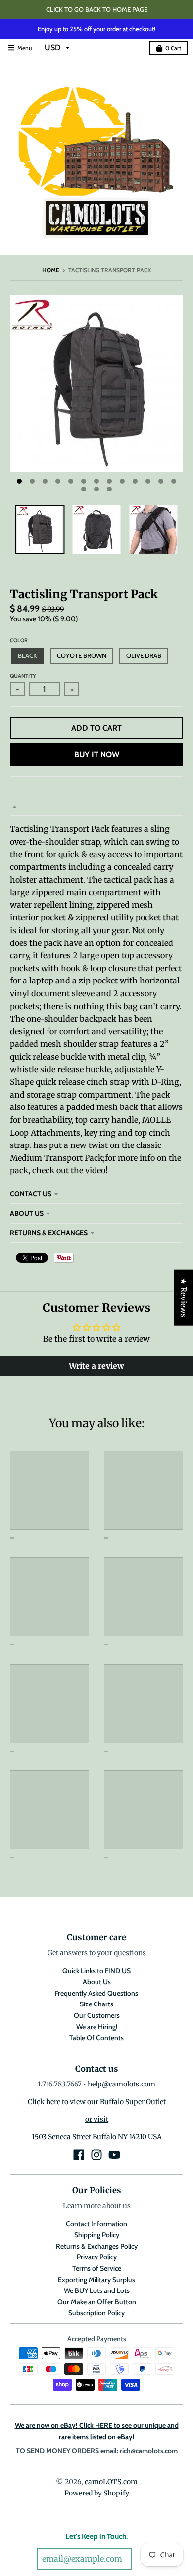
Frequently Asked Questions (96, 1993)
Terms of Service (97, 2268)
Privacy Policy (97, 2257)
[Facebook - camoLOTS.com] (79, 2155)
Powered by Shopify (97, 2493)
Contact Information (96, 2224)
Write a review (96, 1366)
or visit (97, 2119)
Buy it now (97, 755)
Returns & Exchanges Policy (97, 2246)
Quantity (23, 676)
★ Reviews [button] (184, 1297)
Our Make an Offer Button (97, 2302)
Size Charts (96, 2004)
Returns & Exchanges (49, 1233)
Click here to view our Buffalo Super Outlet (97, 2102)
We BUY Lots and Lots (97, 2290)
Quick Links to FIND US (96, 1971)
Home (51, 270)
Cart (173, 48)
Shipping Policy (97, 2235)
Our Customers (97, 2015)
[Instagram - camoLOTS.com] (96, 2155)
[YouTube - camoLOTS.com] (114, 2155)
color (19, 640)
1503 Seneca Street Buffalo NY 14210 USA (97, 2137)
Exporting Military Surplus (96, 2280)
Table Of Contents (96, 2038)
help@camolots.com (121, 2084)
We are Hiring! (97, 2027)
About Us (27, 1213)
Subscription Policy (96, 2313)
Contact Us (31, 1194)
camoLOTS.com (111, 2482)
